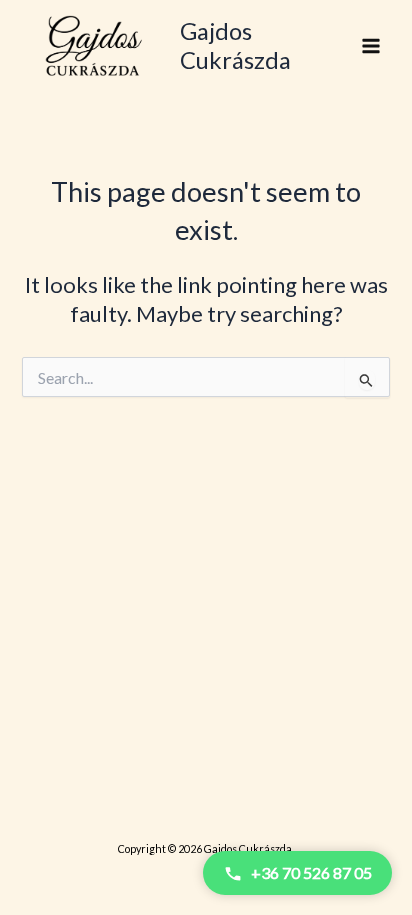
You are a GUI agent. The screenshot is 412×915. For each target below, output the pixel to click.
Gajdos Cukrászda (235, 45)
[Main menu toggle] (371, 46)
